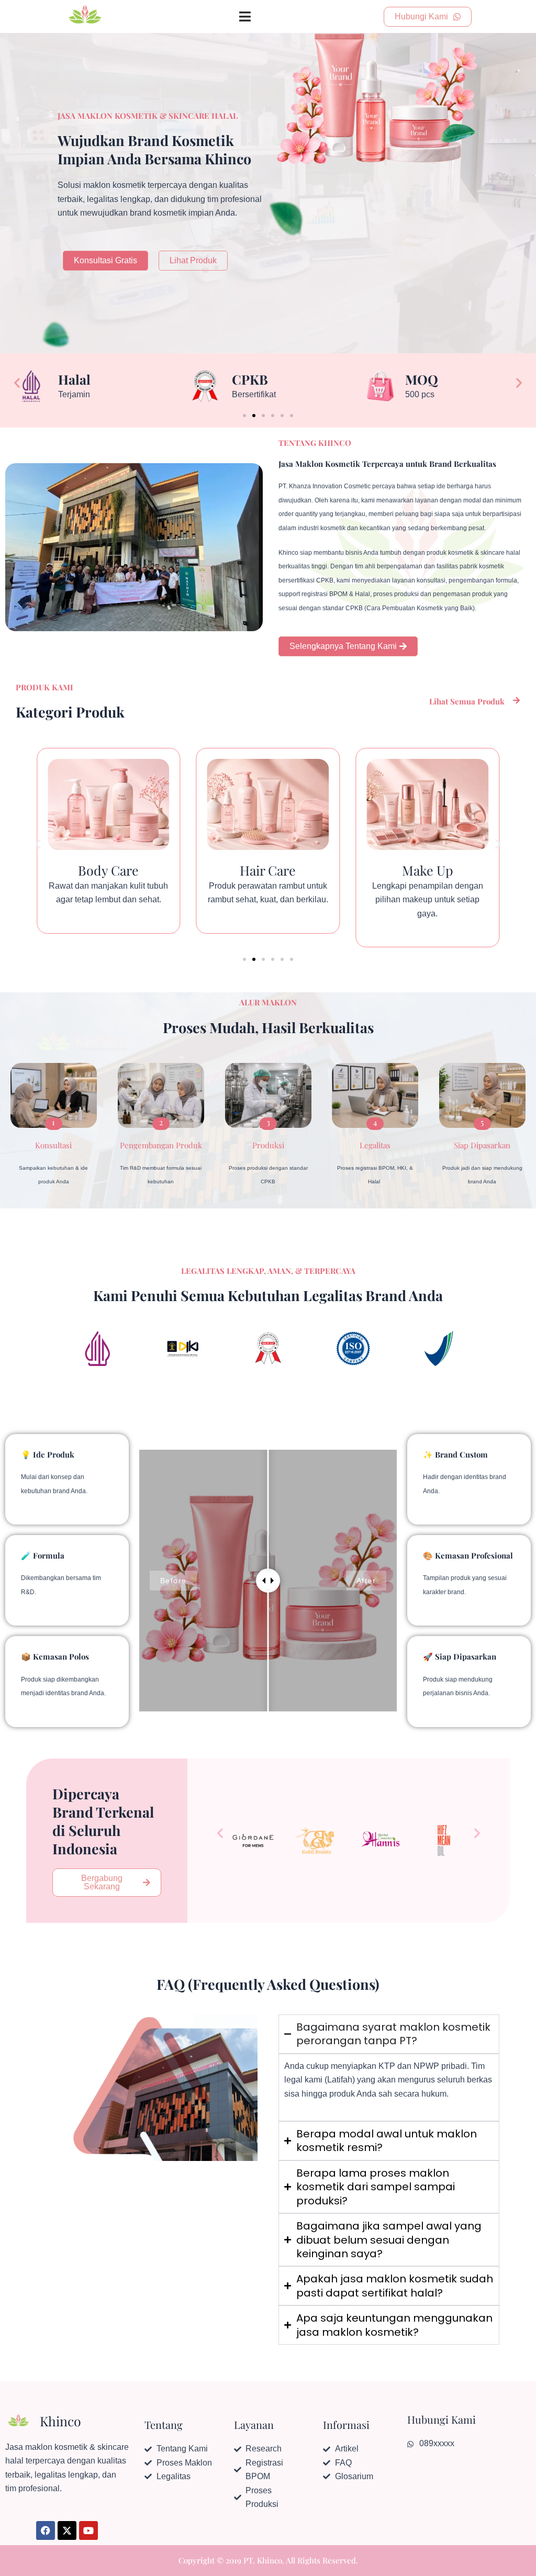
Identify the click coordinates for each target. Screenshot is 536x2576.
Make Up (268, 870)
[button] (17, 383)
